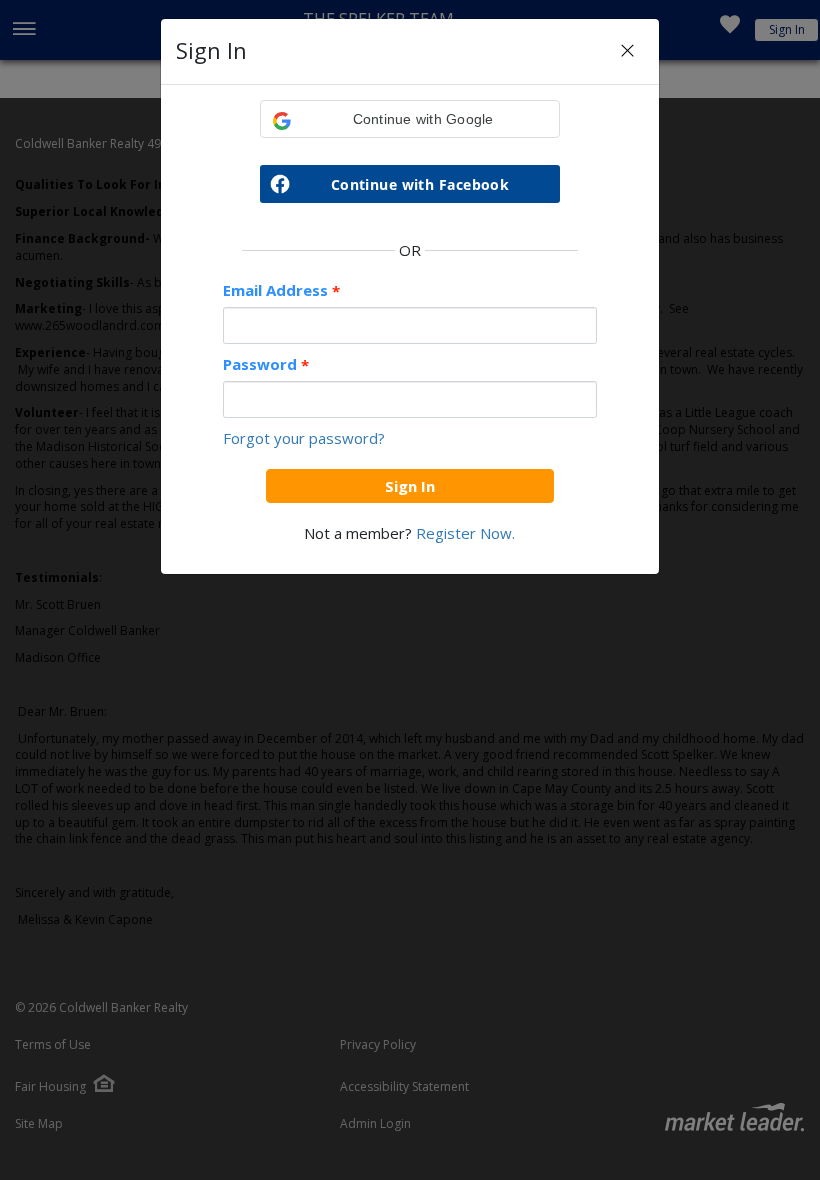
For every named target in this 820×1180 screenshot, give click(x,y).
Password (266, 364)
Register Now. (465, 533)
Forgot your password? (304, 438)
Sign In (410, 486)
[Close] (627, 51)
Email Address (281, 290)
